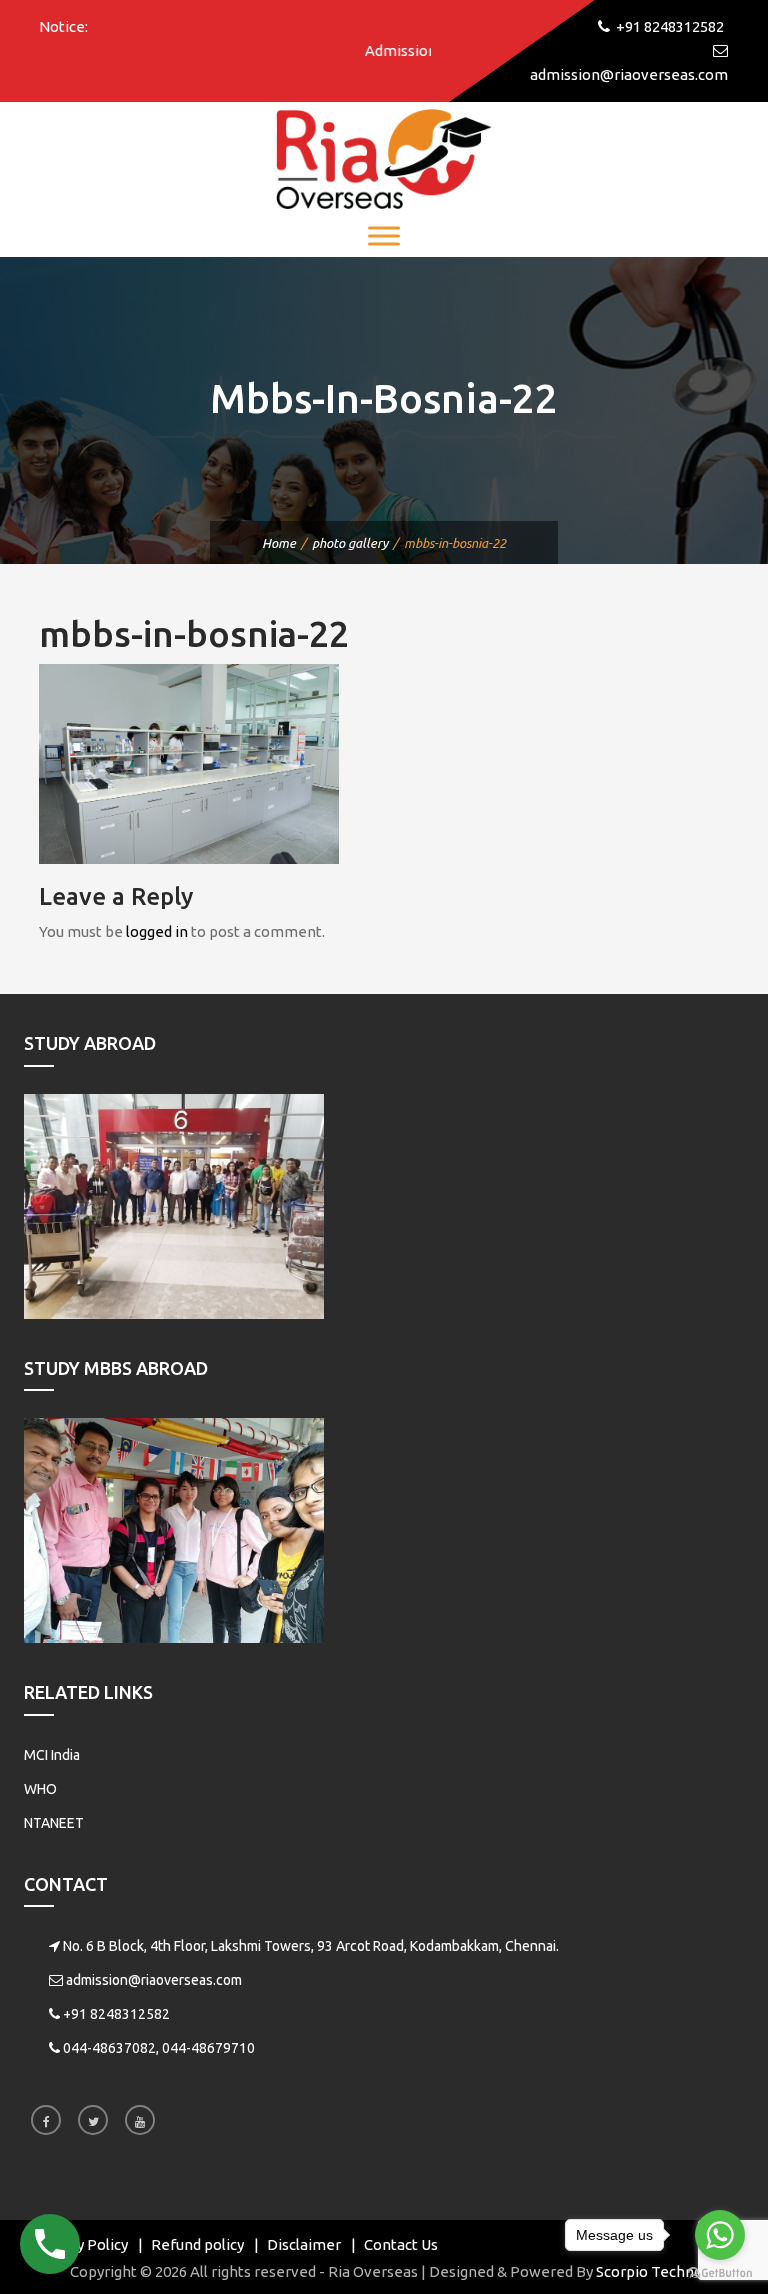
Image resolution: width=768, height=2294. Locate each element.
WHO (40, 1789)
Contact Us (401, 2244)
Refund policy (197, 2244)
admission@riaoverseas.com (154, 1980)
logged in (157, 931)
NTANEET (54, 1823)
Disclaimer (304, 2244)
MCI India (52, 1755)
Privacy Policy (81, 2244)
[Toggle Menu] (384, 235)
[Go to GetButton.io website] (720, 2273)
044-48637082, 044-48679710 (159, 2048)
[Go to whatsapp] (720, 2235)
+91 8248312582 (116, 2014)
